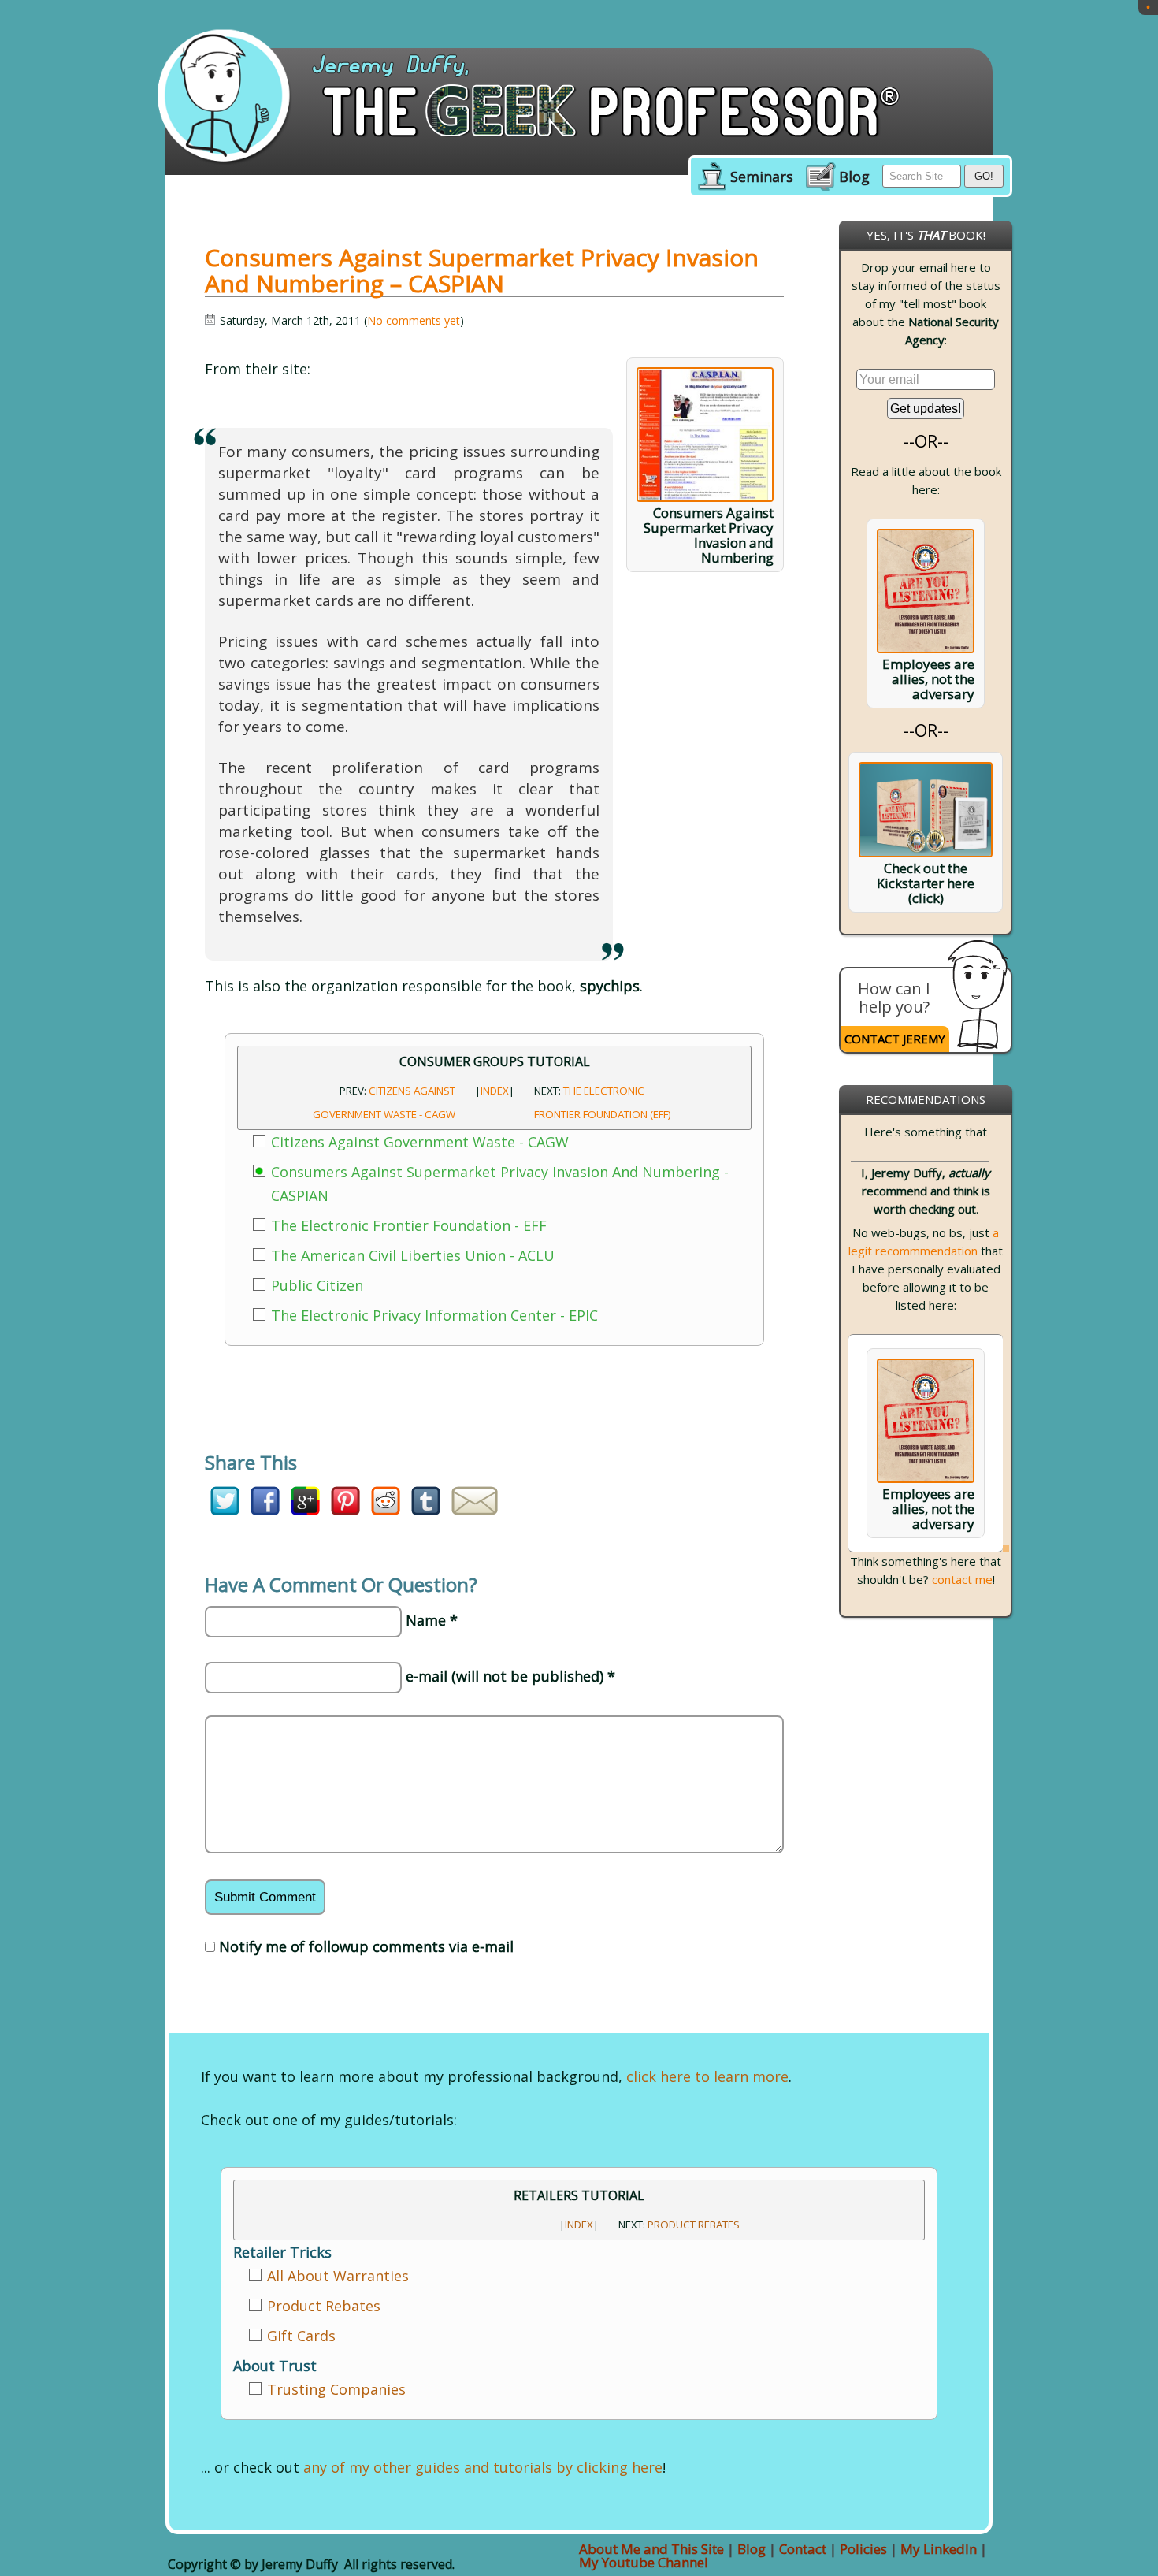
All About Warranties (338, 2276)
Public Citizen (317, 1285)
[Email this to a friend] (475, 1510)
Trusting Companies (336, 2389)
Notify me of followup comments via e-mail (366, 1946)
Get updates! (926, 409)
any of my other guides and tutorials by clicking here (483, 2467)
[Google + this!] (305, 1510)
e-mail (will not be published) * (510, 1676)
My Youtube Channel (644, 2562)
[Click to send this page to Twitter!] (225, 1510)
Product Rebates (694, 2225)
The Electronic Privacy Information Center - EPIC (434, 1315)
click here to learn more (707, 2076)
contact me (962, 1579)
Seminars (762, 177)
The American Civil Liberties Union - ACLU (413, 1255)
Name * (432, 1620)
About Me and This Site (651, 2549)
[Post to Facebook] (265, 1510)
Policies (863, 2549)
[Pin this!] (345, 1510)
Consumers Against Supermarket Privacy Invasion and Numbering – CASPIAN (482, 270)
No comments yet (414, 320)
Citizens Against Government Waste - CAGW (420, 1142)
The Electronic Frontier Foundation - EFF (409, 1225)
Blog (854, 177)
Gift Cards (301, 2336)
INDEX (495, 1091)
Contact (803, 2549)
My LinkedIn (939, 2549)
